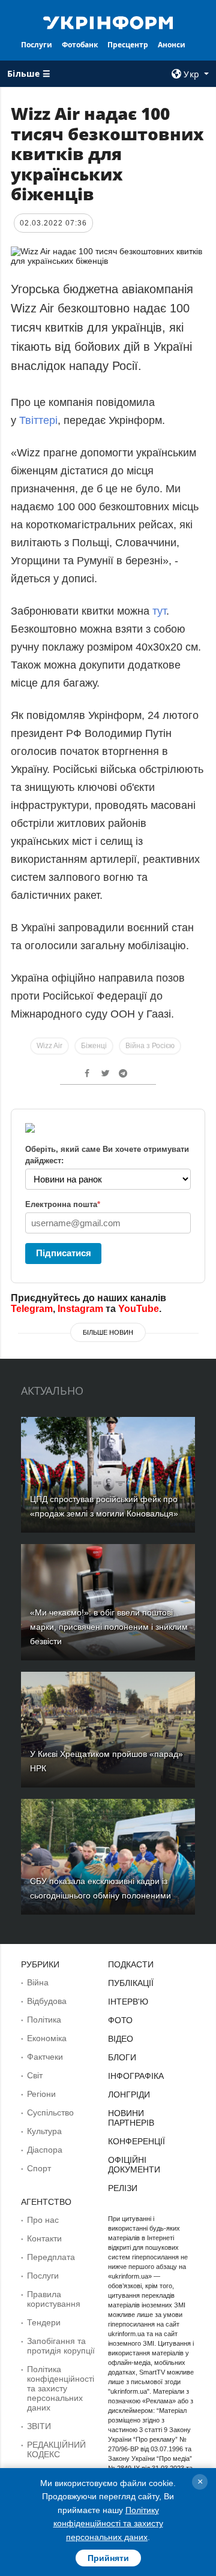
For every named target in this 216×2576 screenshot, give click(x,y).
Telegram (32, 1309)
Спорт (39, 2168)
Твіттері (38, 420)
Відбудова (47, 2001)
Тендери (44, 2322)
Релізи (123, 2188)
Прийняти (108, 2558)
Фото (120, 2020)
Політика (44, 2020)
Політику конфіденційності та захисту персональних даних (108, 2524)
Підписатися (64, 1253)
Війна (38, 1982)
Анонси (172, 45)
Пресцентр (128, 45)
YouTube (139, 1309)
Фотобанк (80, 45)
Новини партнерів (131, 2118)
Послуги (37, 45)
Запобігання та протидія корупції (61, 2346)
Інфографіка (136, 2076)
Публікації (131, 1983)
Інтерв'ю (128, 2002)
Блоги (122, 2057)
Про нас (43, 2220)
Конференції (136, 2141)
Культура (44, 2131)
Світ (35, 2075)
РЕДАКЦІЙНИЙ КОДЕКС (56, 2449)
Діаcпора (45, 2150)
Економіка (47, 2038)
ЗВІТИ (39, 2426)
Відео (121, 2039)
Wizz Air (49, 1046)
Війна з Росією (150, 1046)
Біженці (94, 1046)
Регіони (41, 2094)
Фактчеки (45, 2057)
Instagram (80, 1309)
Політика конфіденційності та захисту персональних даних (61, 2388)
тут (159, 611)
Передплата (51, 2257)
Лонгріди (129, 2094)
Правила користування (54, 2299)
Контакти (44, 2238)
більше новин (108, 1332)
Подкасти (131, 1964)
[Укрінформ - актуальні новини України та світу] (108, 22)
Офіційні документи (134, 2165)
